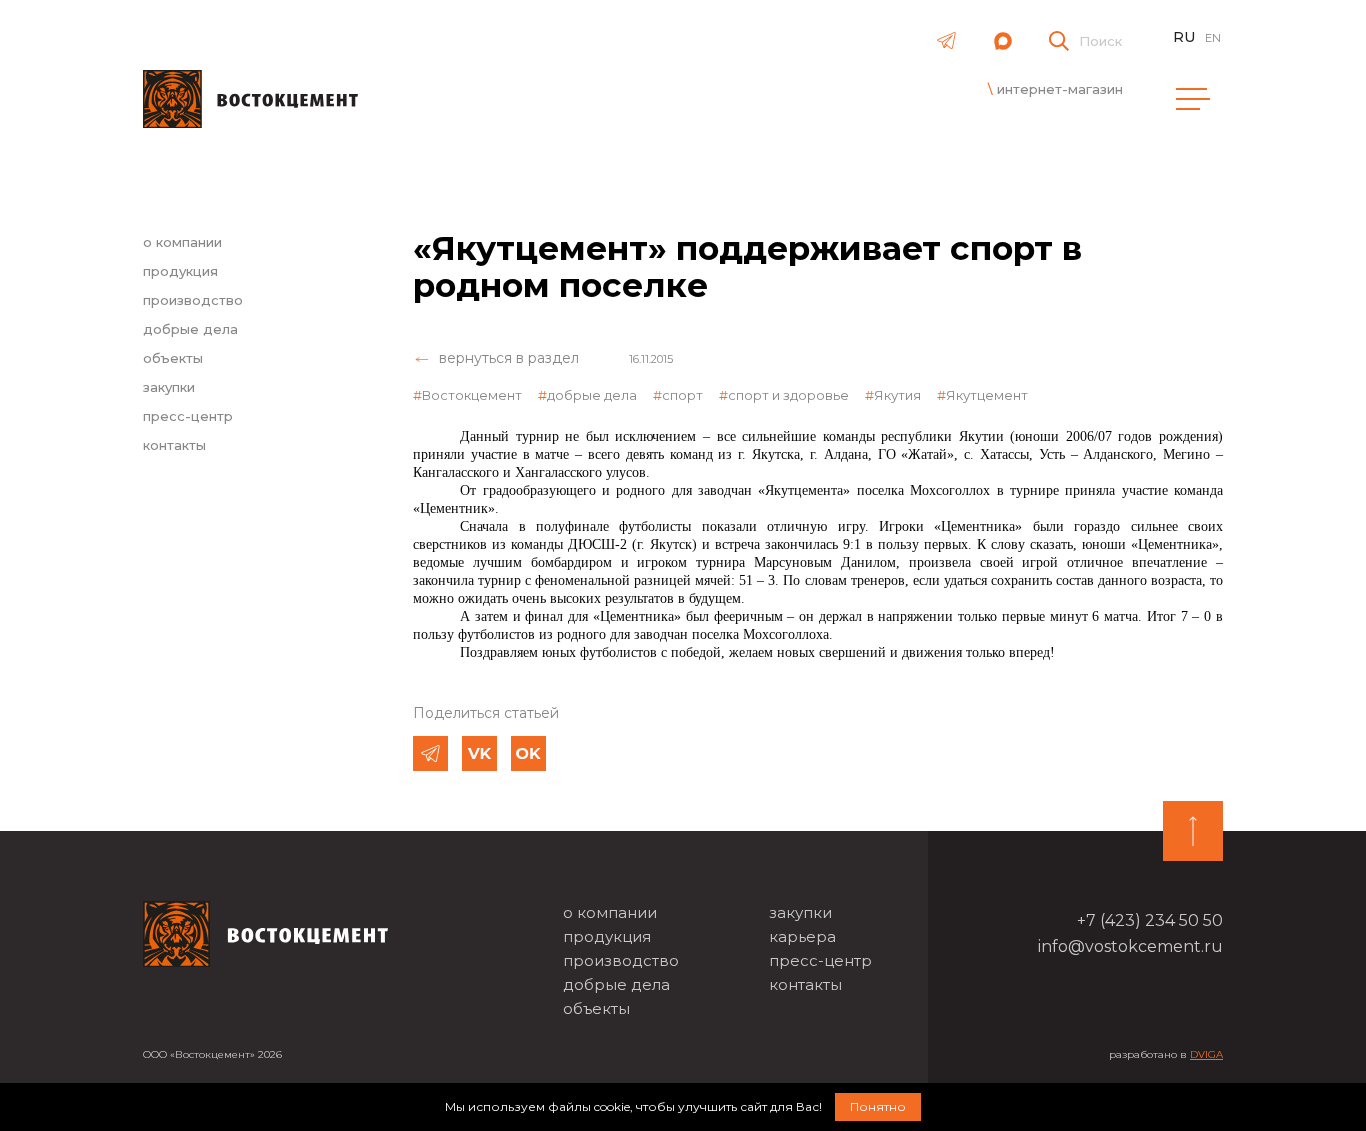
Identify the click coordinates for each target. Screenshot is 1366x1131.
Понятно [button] (878, 1106)
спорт (682, 395)
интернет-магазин (1060, 89)
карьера (802, 936)
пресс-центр (188, 416)
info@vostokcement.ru (1130, 946)
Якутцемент (987, 395)
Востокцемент (472, 395)
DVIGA (1206, 1054)
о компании (182, 242)
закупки (169, 387)
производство (193, 300)
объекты (173, 358)
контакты (174, 445)
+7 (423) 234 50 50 (1150, 920)
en (1213, 38)
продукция (180, 271)
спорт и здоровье (788, 395)
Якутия (897, 395)
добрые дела (190, 329)
